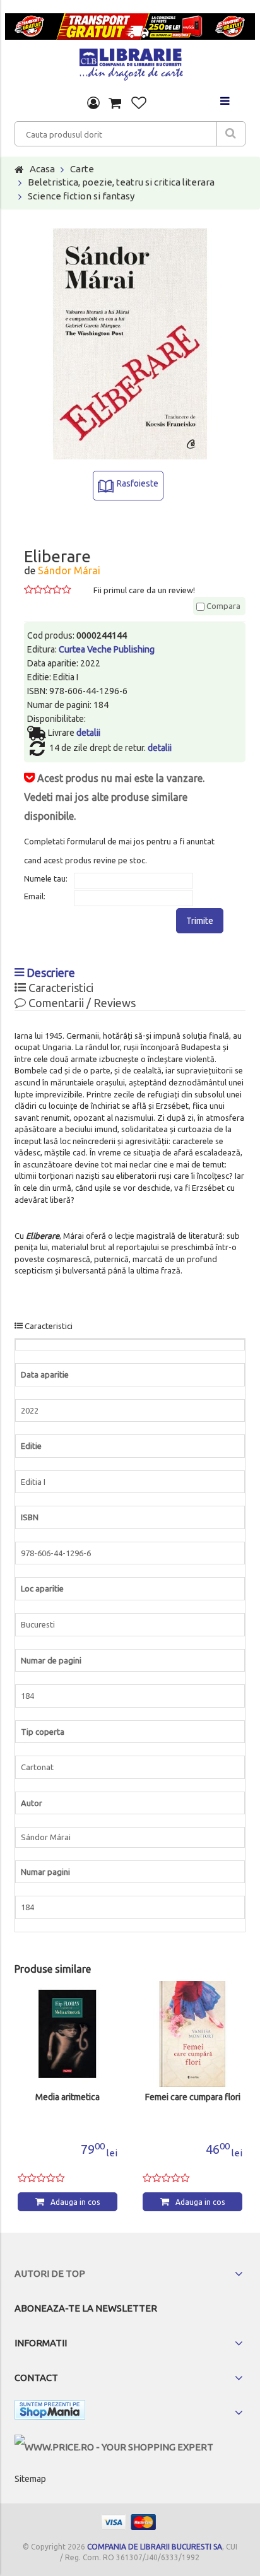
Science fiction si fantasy (81, 196)
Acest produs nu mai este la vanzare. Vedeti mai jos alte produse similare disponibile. (114, 797)
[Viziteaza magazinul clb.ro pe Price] (114, 2447)
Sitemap (30, 2479)
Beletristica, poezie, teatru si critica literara (121, 182)
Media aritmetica (68, 2097)
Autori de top (50, 2273)
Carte (82, 169)
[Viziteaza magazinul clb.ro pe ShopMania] (50, 2412)
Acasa (42, 169)
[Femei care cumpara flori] (192, 2034)
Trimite (200, 921)
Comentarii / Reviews (81, 1003)
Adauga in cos (75, 2202)
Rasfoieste (138, 483)
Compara (222, 606)
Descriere (50, 972)
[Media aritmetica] (68, 2034)
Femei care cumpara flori (193, 2097)
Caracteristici (60, 988)
